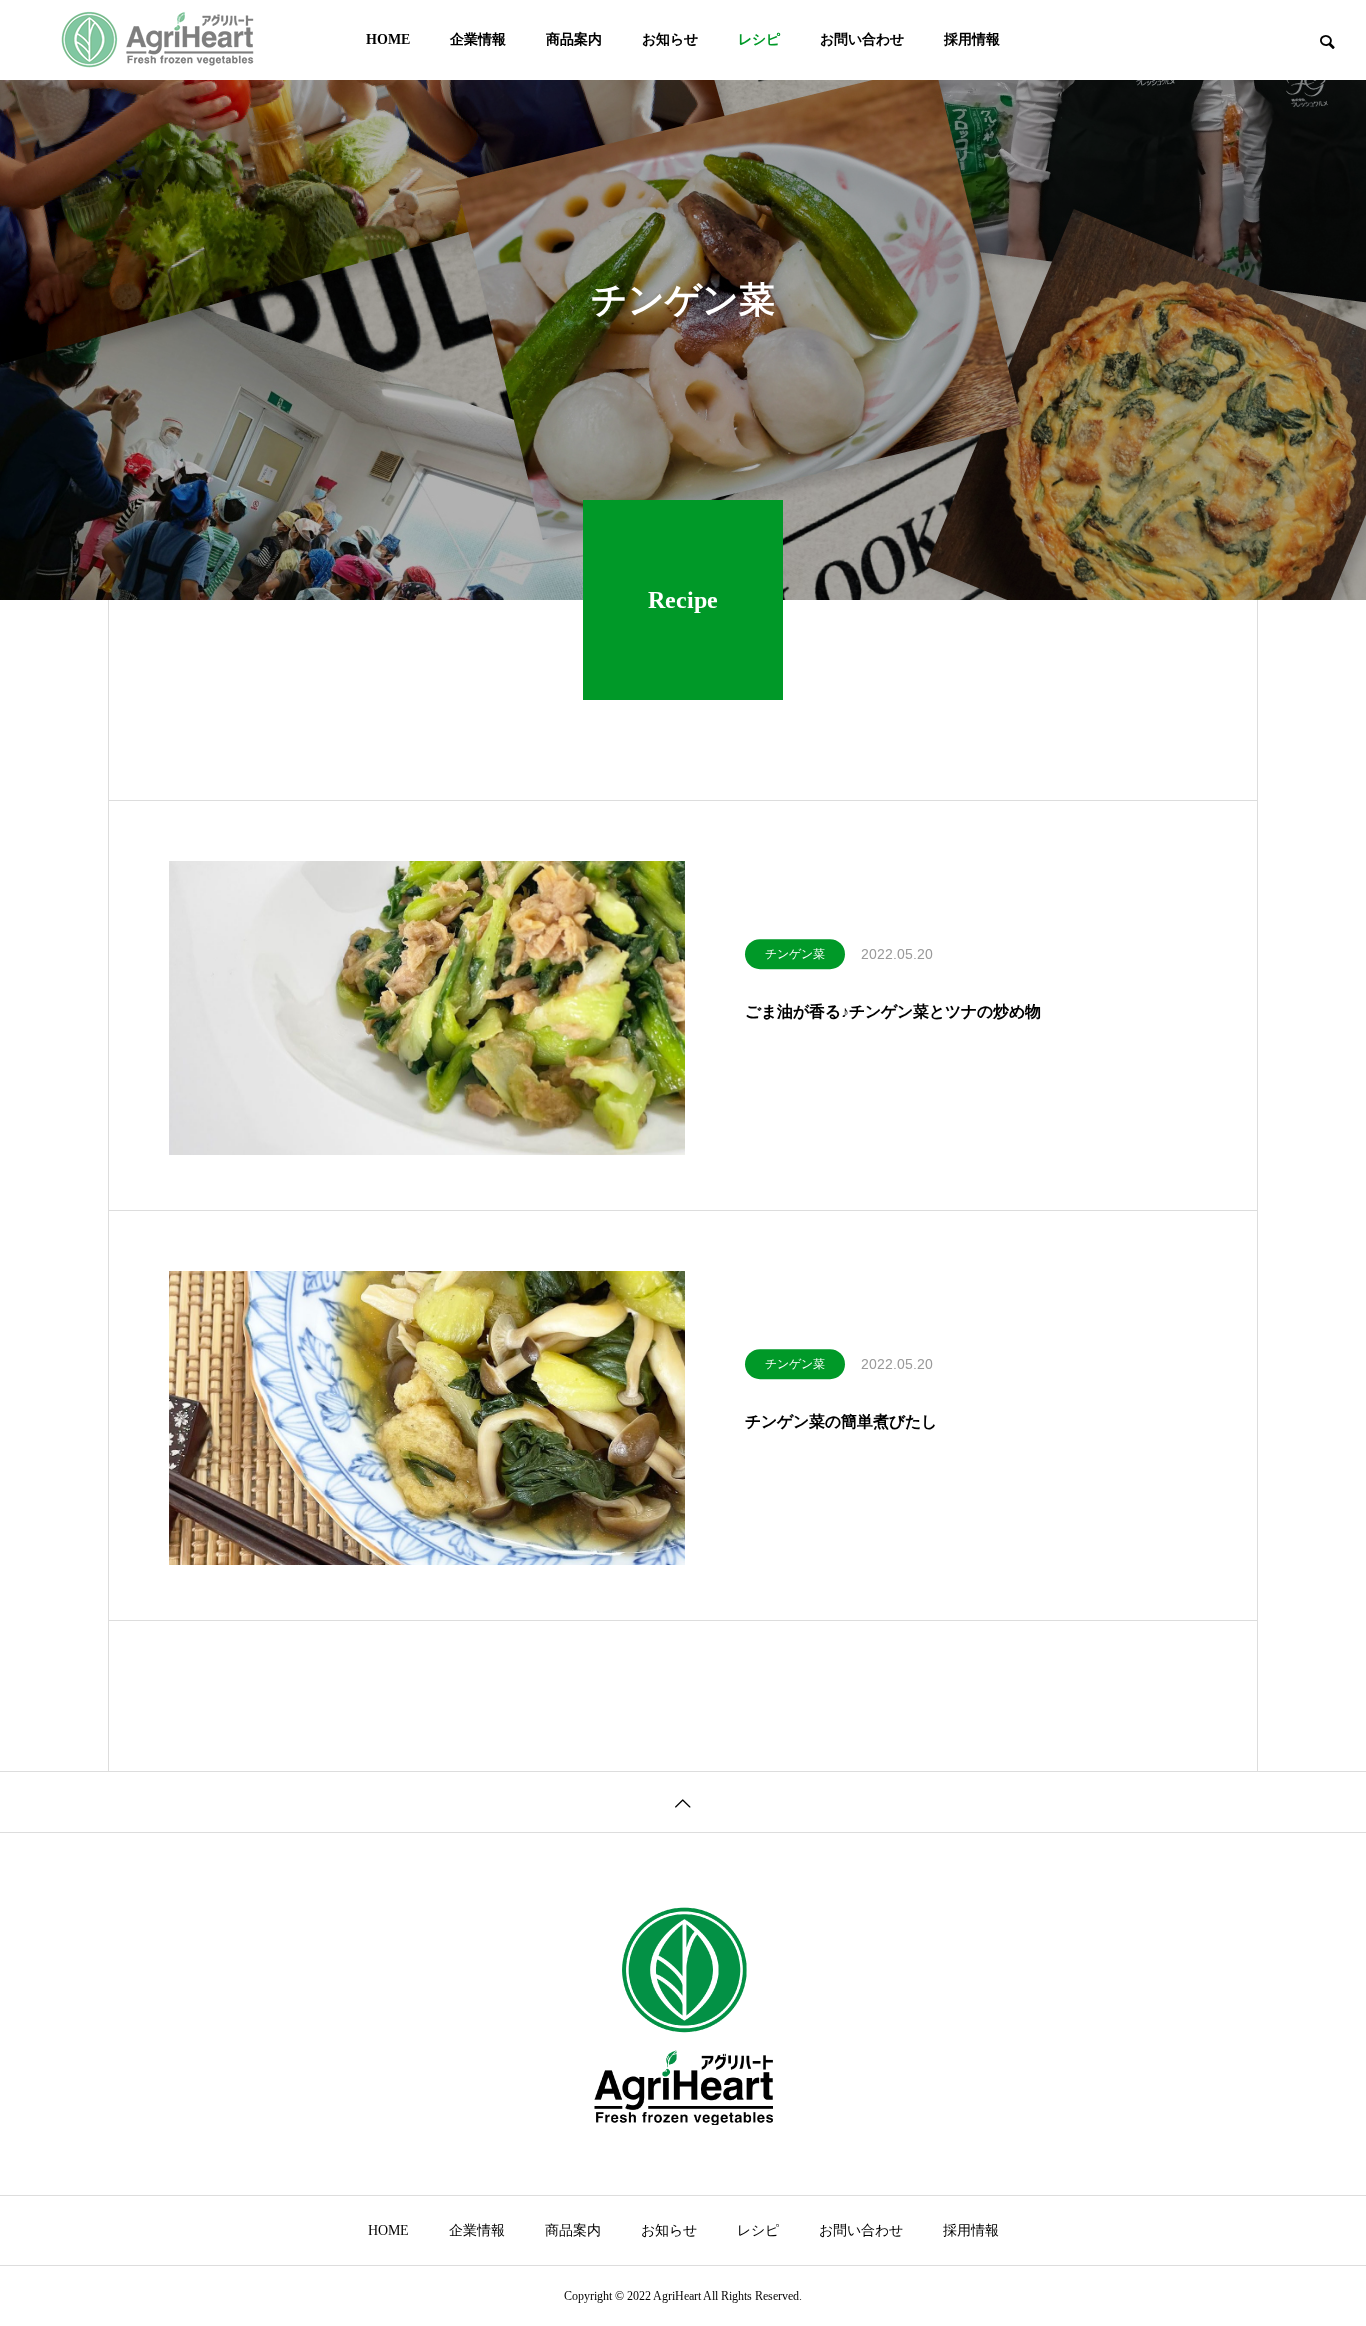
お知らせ (670, 39)
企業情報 (478, 39)
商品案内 (574, 39)
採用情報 (972, 39)
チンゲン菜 (795, 954)
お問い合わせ (862, 39)
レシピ (759, 39)
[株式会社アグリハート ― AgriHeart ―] (157, 40)
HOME (388, 39)
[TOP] (683, 1801)
